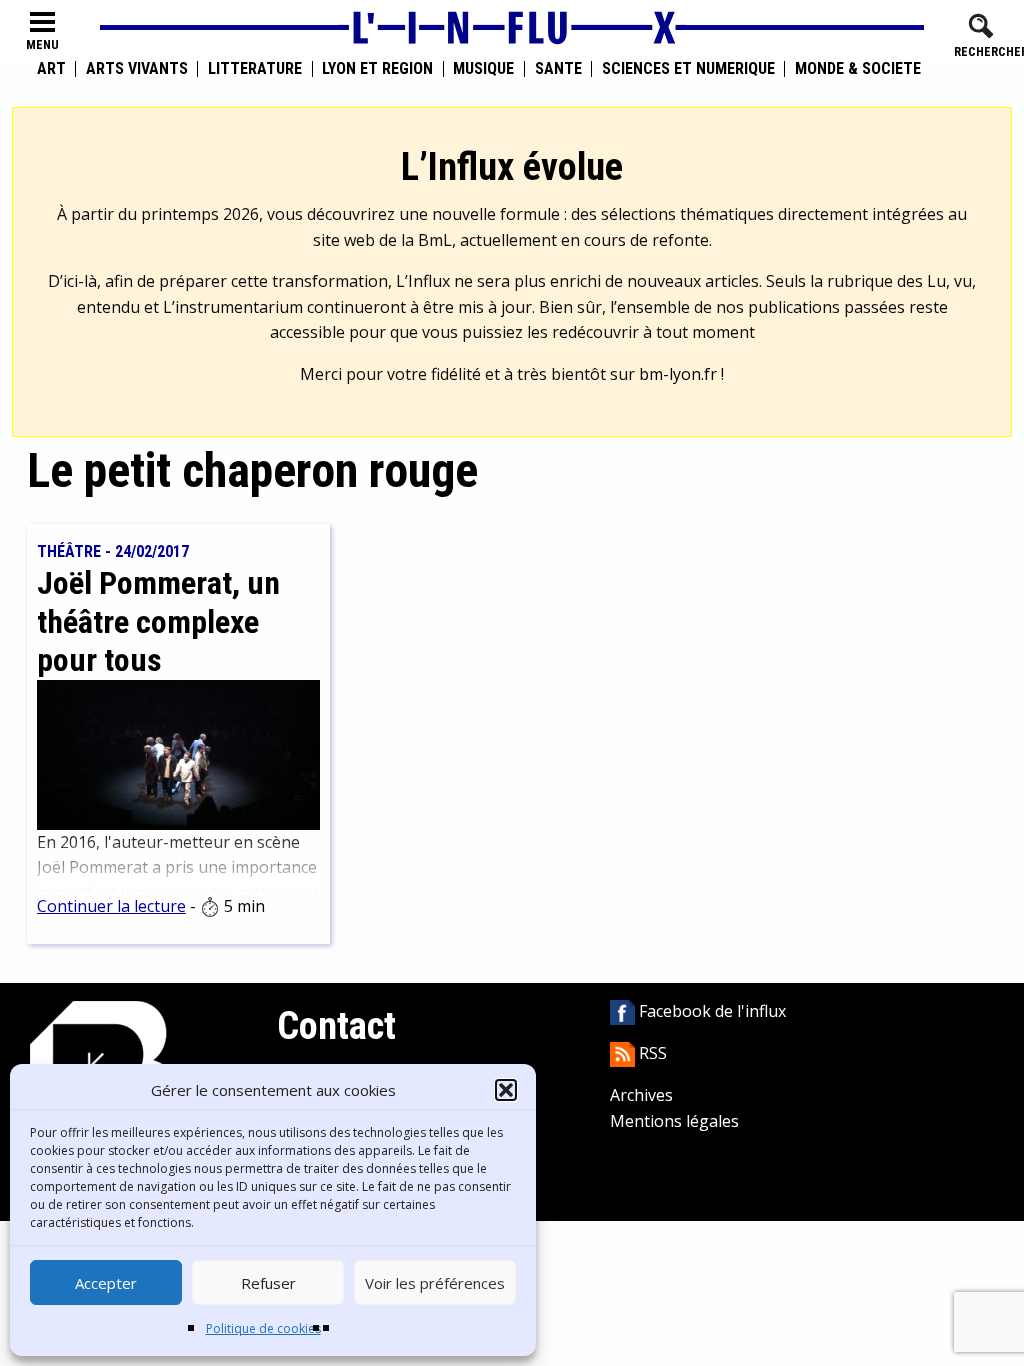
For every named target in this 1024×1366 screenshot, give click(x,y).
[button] (506, 1090)
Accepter (106, 1283)
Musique (483, 69)
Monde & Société (858, 69)
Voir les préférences (435, 1283)
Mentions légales (674, 1121)
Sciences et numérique (688, 69)
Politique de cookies (263, 1328)
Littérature (255, 69)
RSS (651, 1053)
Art (51, 69)
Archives (641, 1095)
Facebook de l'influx (710, 1011)
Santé (558, 69)
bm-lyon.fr (678, 374)
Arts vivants (137, 69)
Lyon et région (377, 69)
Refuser (268, 1283)
